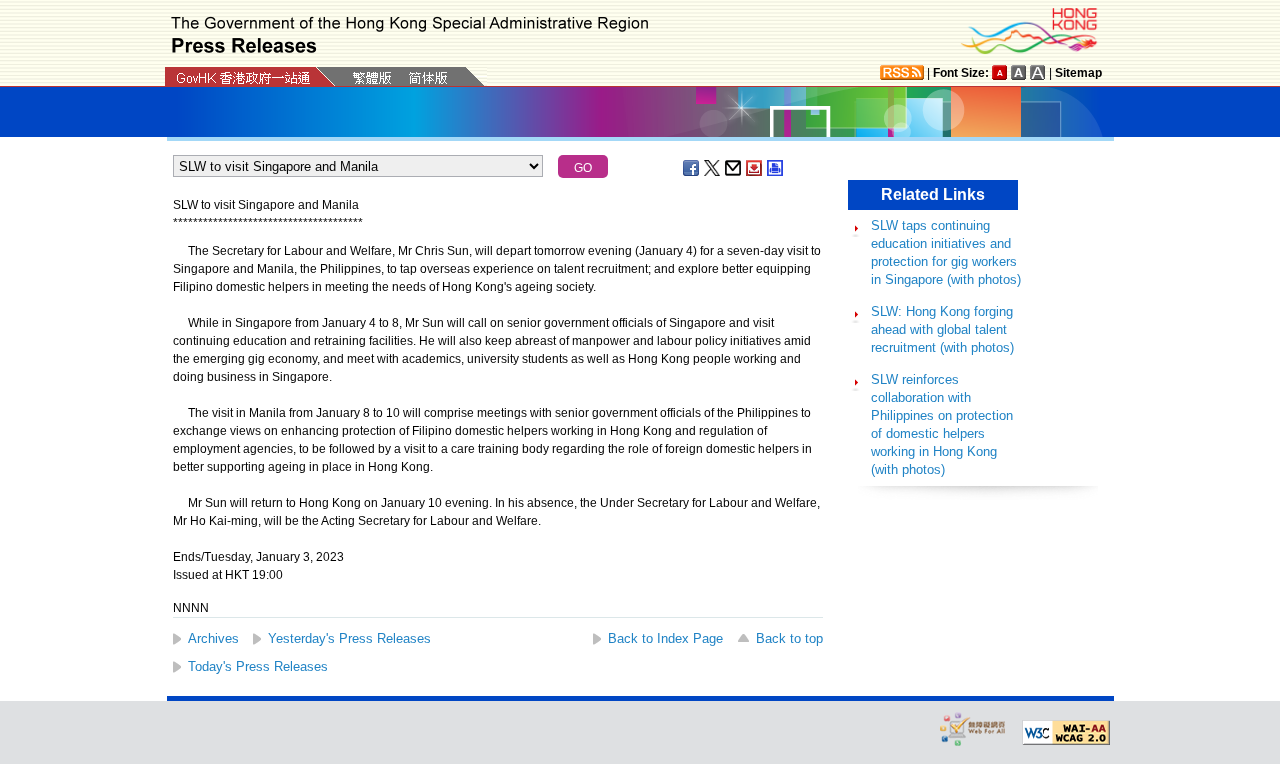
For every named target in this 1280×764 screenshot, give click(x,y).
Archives (213, 638)
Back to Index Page (665, 638)
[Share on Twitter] (713, 168)
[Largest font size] (1038, 72)
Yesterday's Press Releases (349, 638)
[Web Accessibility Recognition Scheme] (973, 728)
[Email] (734, 168)
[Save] (755, 168)
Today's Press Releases (258, 666)
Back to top (789, 638)
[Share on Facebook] (692, 168)
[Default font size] (1000, 72)
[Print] (776, 168)
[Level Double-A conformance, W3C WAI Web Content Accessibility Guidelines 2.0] (1066, 733)
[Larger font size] (1019, 72)
